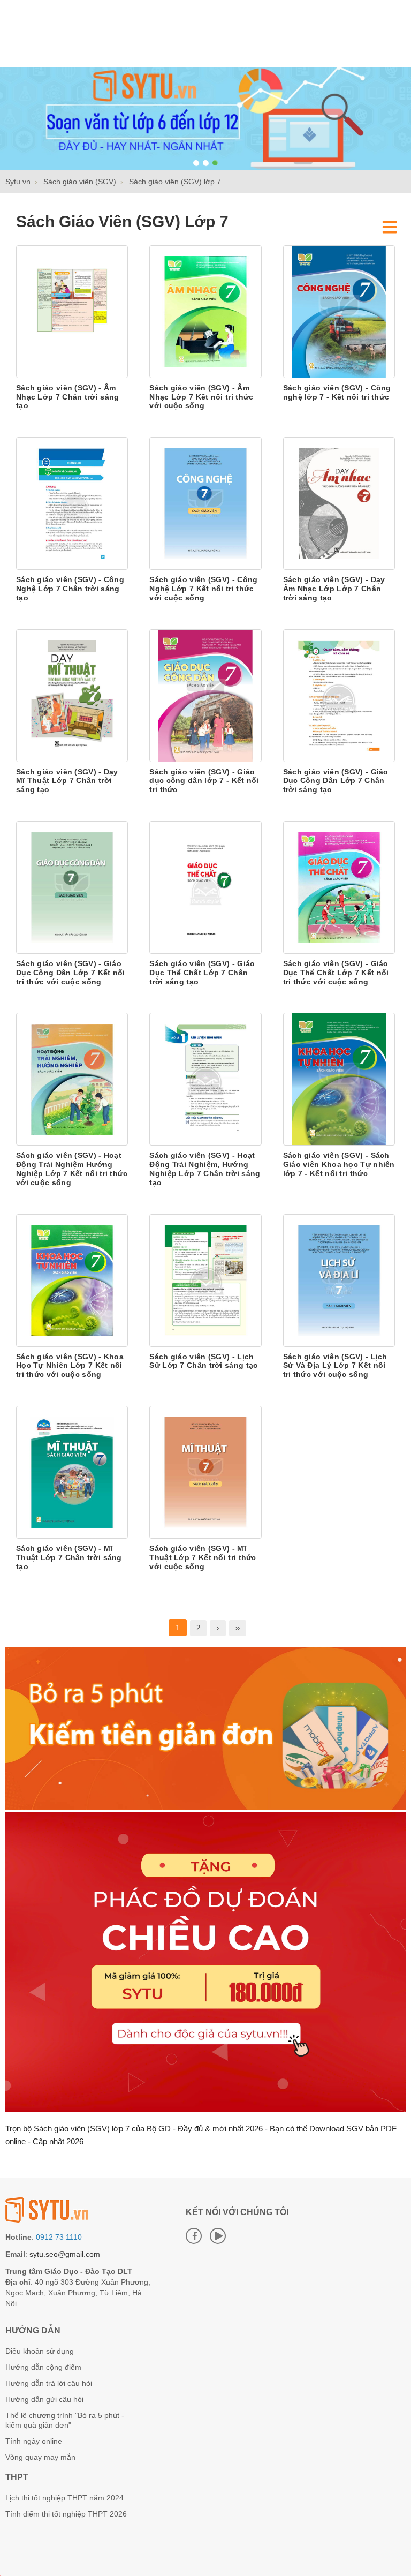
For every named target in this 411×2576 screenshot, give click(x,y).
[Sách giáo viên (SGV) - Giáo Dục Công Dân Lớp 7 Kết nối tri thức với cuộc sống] (72, 887)
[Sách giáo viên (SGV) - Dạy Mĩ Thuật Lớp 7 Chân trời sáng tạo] (72, 695)
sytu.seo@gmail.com (65, 2254)
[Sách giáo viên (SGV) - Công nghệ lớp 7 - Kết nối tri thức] (339, 311)
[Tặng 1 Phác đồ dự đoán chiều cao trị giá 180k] (205, 2110)
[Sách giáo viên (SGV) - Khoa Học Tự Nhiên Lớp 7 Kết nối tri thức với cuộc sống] (72, 1279)
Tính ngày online (34, 2441)
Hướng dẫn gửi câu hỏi (44, 2399)
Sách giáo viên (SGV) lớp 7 (122, 221)
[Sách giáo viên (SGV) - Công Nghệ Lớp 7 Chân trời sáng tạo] (72, 503)
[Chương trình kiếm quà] (205, 1807)
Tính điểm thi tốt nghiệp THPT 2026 (66, 2514)
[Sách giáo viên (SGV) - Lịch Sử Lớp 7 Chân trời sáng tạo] (205, 1279)
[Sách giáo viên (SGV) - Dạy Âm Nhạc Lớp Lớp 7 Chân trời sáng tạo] (339, 503)
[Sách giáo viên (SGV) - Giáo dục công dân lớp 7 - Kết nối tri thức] (205, 695)
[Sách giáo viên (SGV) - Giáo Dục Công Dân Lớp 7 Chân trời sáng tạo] (339, 695)
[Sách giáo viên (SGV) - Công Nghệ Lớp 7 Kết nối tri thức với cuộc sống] (205, 503)
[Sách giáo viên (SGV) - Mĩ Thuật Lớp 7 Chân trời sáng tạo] (72, 1472)
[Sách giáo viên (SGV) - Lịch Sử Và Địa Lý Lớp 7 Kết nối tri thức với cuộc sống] (339, 1279)
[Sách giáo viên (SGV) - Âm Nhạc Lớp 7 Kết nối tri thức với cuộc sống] (205, 311)
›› (238, 1628)
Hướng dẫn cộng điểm (43, 2367)
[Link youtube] (218, 2236)
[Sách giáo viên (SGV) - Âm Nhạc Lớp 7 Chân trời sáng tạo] (72, 311)
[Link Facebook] (194, 2236)
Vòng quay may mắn (40, 2457)
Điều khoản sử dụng (40, 2351)
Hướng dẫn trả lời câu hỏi (49, 2383)
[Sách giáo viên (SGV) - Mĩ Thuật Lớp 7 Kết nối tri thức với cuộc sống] (205, 1472)
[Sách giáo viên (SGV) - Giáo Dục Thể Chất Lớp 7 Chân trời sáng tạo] (205, 887)
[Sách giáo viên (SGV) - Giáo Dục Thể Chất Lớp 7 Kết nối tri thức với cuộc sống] (339, 887)
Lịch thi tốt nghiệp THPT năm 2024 (64, 2498)
